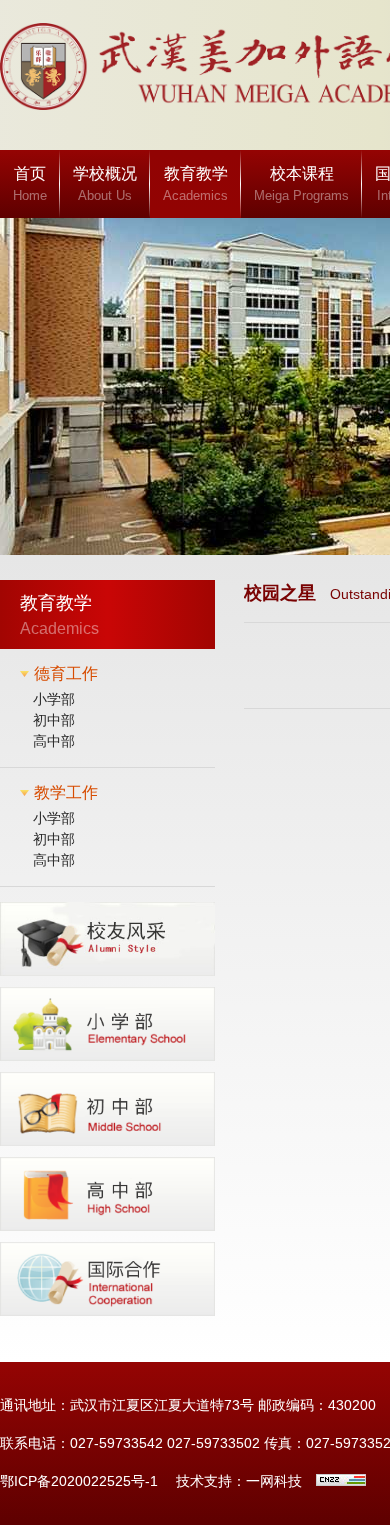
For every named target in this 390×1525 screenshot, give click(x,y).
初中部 (54, 720)
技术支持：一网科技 (239, 1481)
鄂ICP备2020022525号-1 (79, 1481)
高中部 (54, 741)
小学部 (54, 699)
